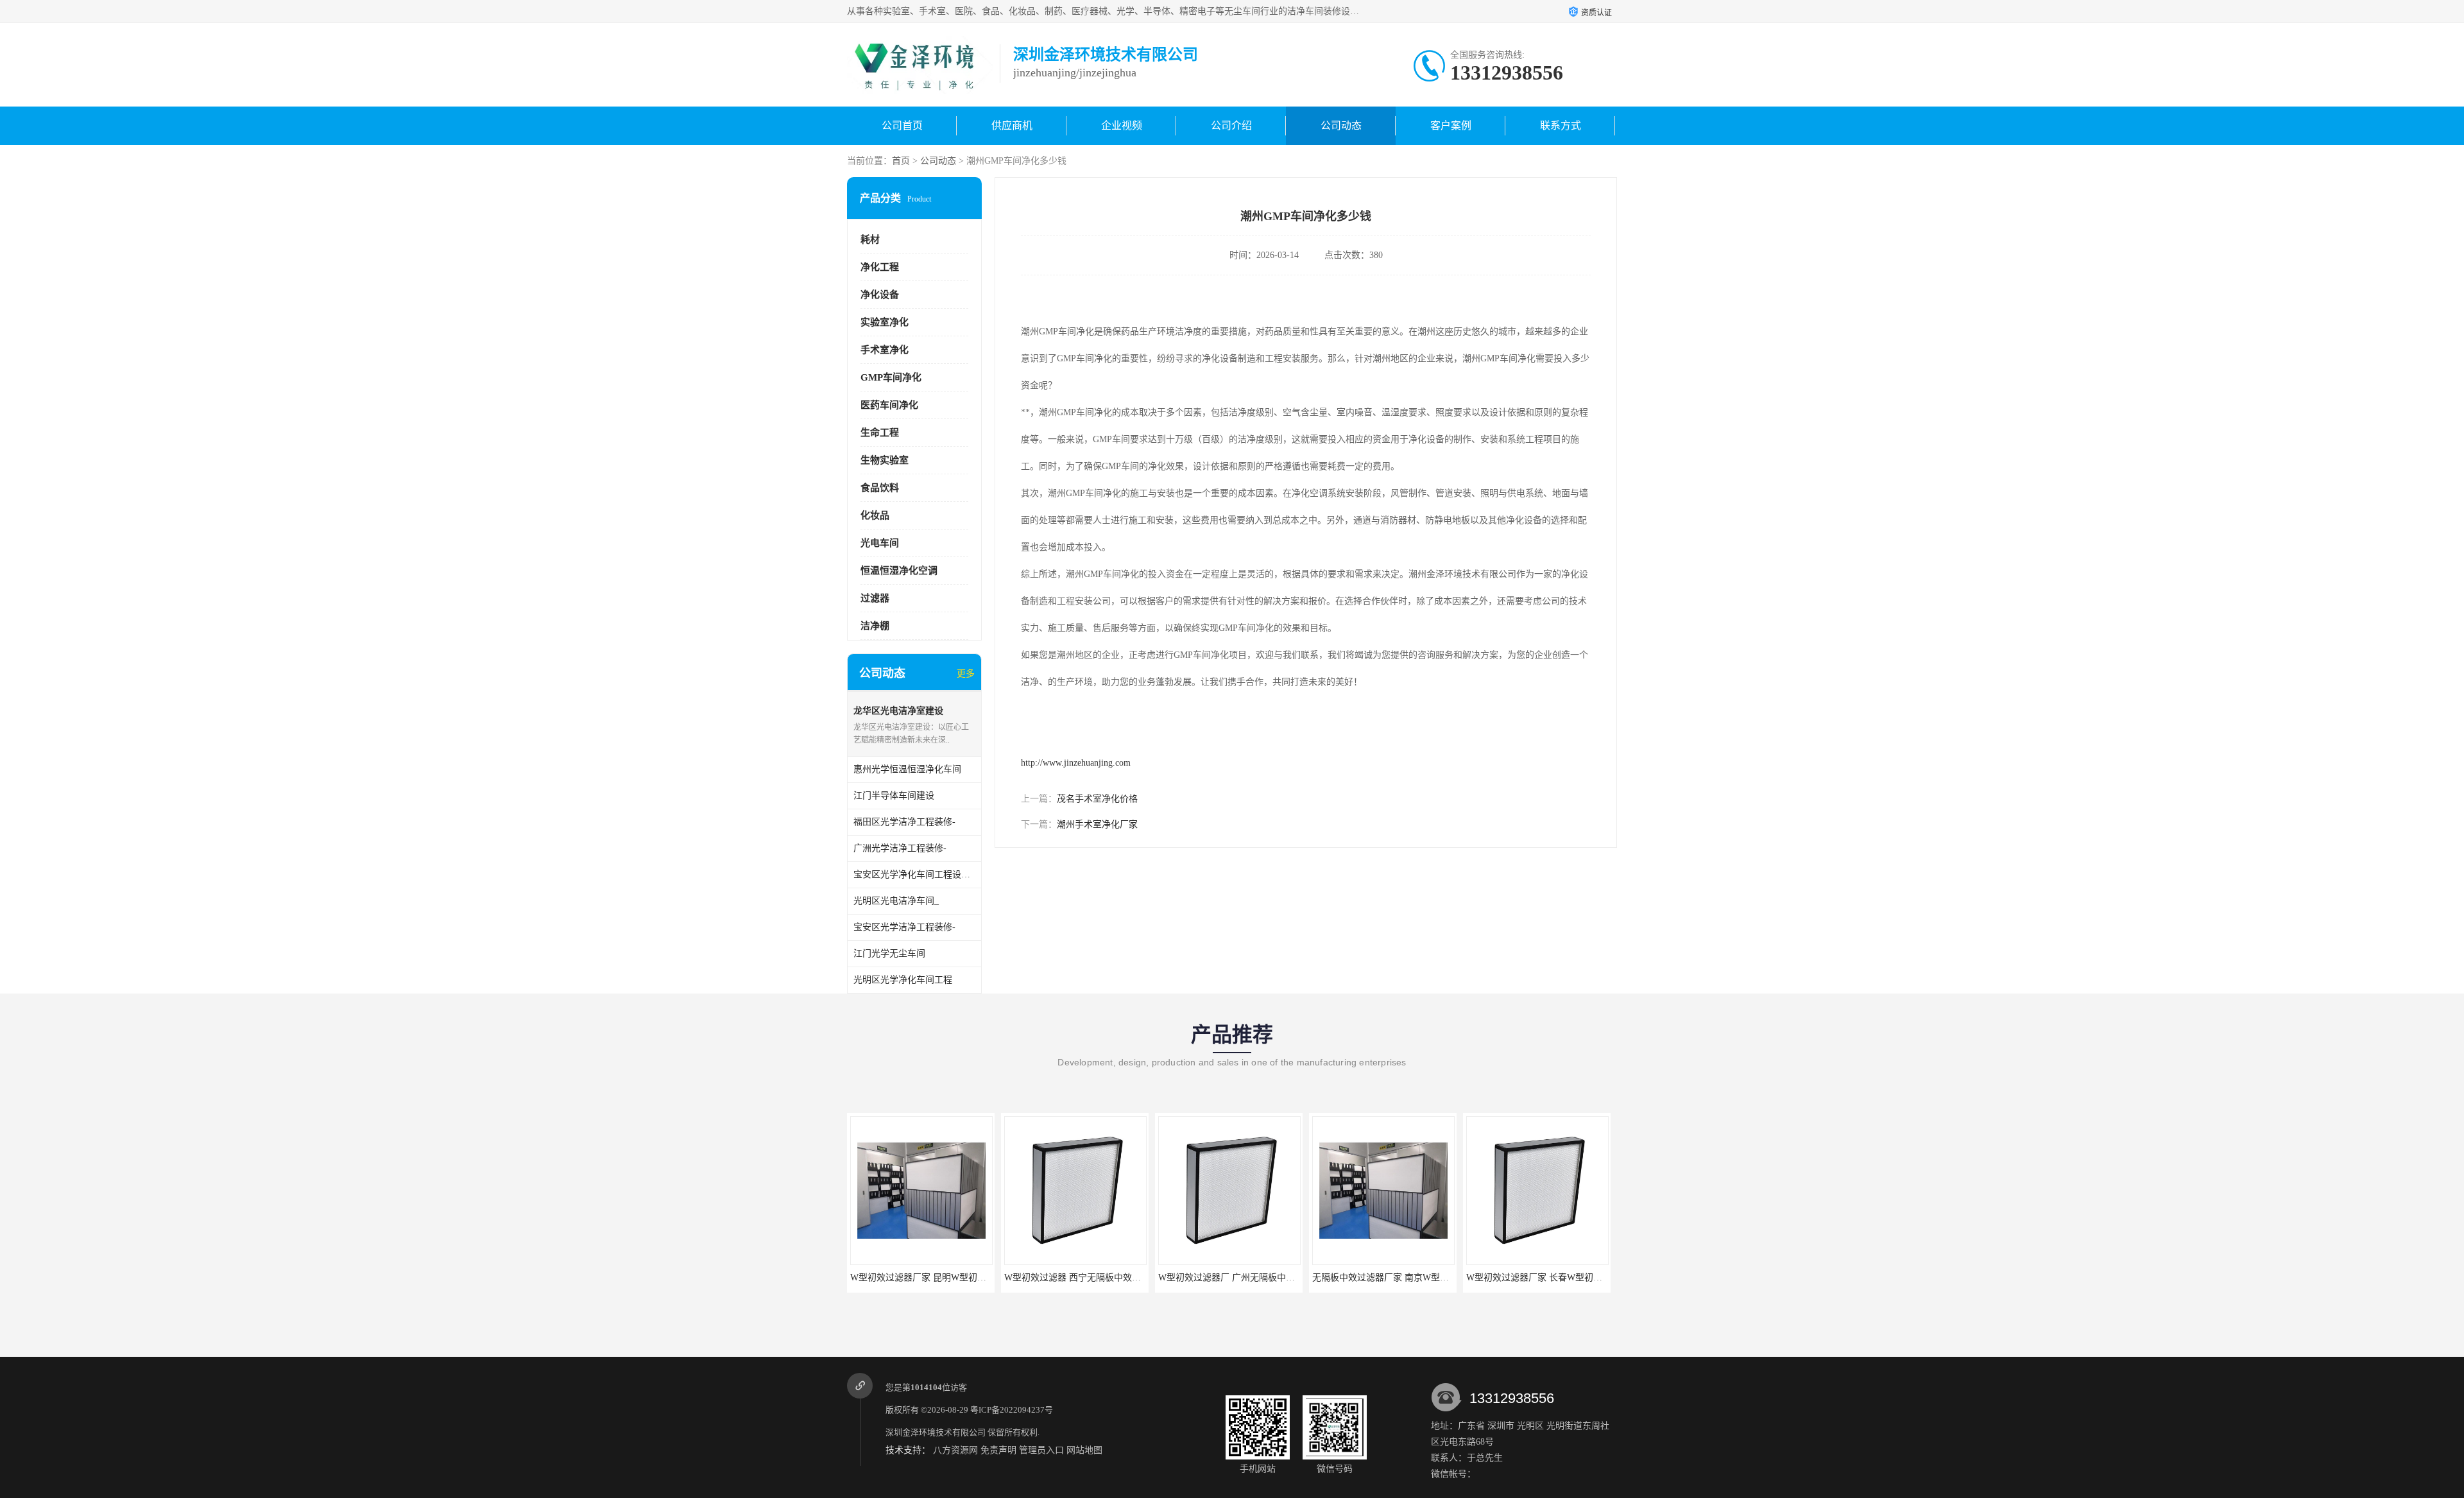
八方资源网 (955, 1450)
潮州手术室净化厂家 (1097, 824)
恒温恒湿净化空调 (899, 571)
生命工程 (880, 433)
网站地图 (1084, 1450)
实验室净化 (885, 322)
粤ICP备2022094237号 (1012, 1410)
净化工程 (880, 267)
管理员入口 (1041, 1450)
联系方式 (1561, 125)
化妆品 (875, 515)
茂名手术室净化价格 (1097, 799)
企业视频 (1122, 125)
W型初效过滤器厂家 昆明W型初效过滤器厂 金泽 (946, 1278)
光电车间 (880, 543)
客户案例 (1451, 125)
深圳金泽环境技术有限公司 (936, 1432)
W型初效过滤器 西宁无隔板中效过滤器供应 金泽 (1101, 1278)
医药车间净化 (889, 405)
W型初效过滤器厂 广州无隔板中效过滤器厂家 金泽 (1259, 1278)
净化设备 (880, 295)
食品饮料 (880, 488)
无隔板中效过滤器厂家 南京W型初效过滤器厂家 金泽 (1418, 1278)
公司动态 (1341, 125)
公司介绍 (1231, 125)
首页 (901, 161)
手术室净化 (885, 350)
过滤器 (875, 598)
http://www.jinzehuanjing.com (1076, 763)
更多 (966, 674)
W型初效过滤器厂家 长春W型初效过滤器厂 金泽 (1562, 1278)
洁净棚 (875, 626)
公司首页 (902, 125)
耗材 (870, 239)
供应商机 (1012, 125)
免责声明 (998, 1450)
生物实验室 (885, 460)
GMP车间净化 (891, 377)
